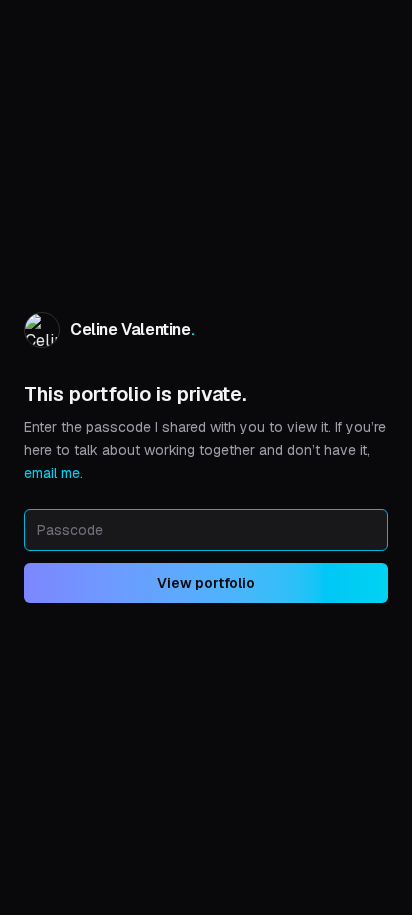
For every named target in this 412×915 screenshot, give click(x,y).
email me (52, 473)
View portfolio (206, 583)
